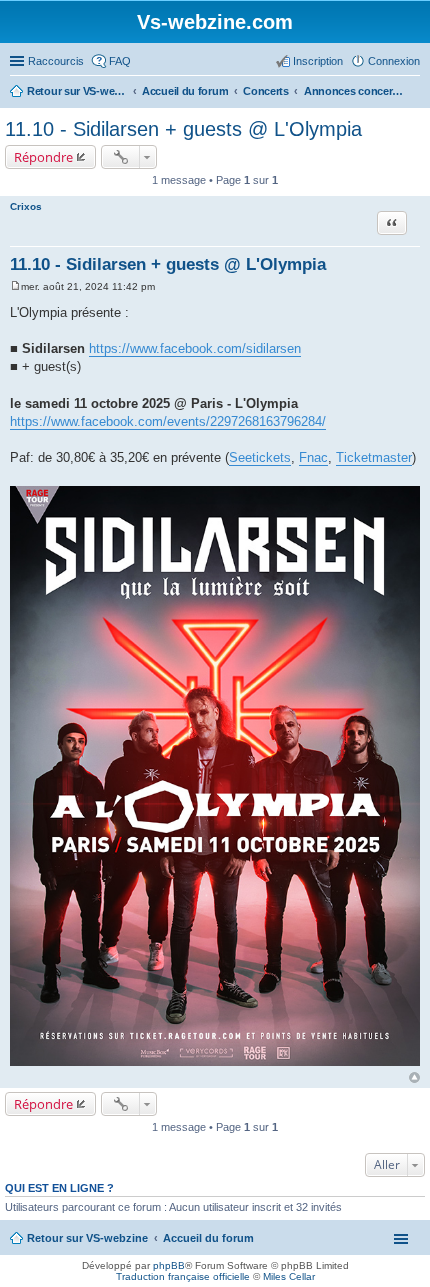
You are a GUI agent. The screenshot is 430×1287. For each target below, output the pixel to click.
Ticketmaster (374, 457)
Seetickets (260, 457)
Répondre (43, 157)
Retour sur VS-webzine (87, 1238)
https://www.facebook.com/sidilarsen (195, 348)
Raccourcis (56, 61)
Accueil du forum (208, 1238)
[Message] (15, 286)
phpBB (169, 1265)
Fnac (313, 457)
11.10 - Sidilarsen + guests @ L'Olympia (183, 129)
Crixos (26, 206)
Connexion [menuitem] (394, 61)
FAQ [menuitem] (120, 61)
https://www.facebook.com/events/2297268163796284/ (168, 421)
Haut (414, 1077)
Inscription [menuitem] (318, 61)
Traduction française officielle (183, 1276)
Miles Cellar (289, 1276)
